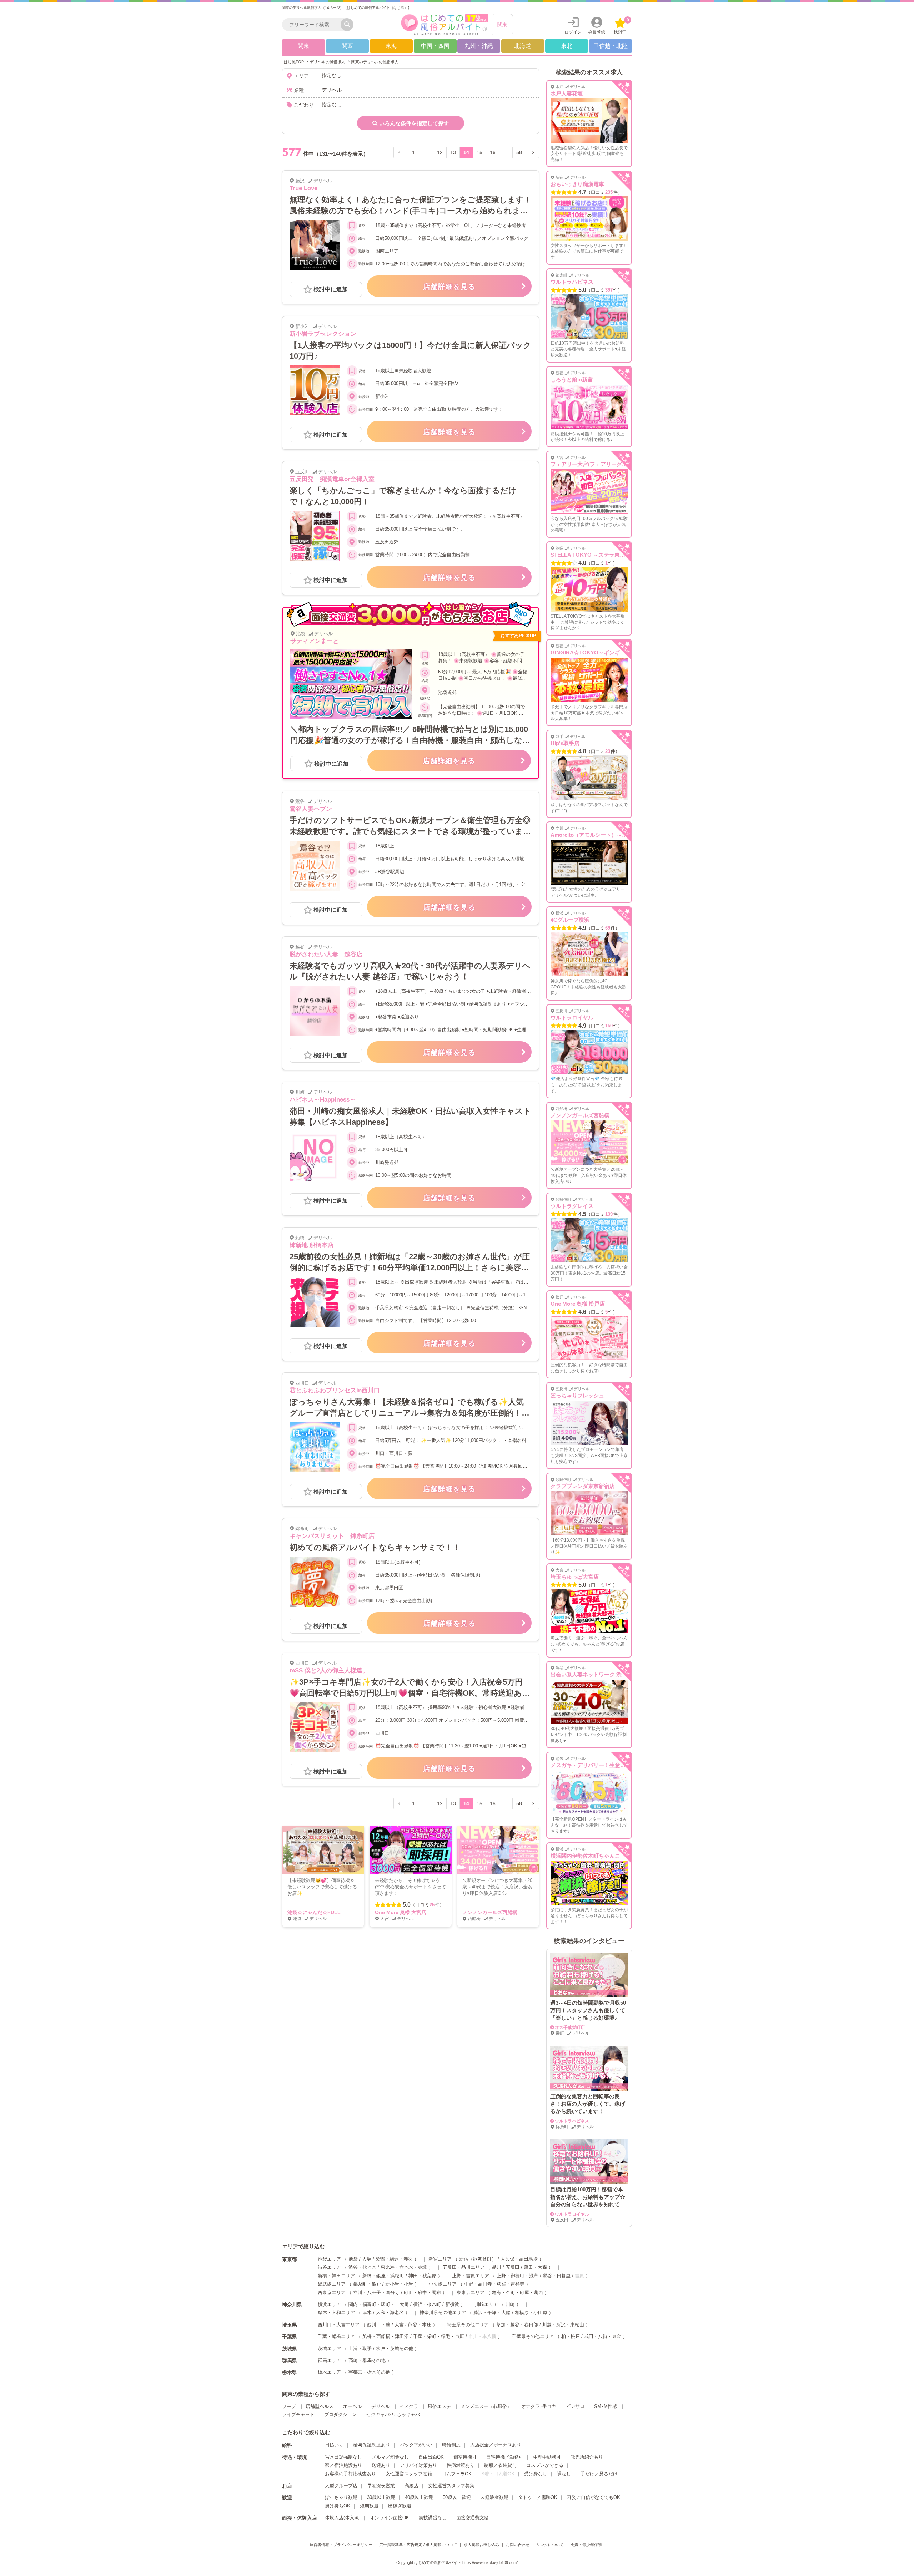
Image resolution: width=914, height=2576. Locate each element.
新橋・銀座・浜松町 (383, 2276)
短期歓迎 (369, 2506)
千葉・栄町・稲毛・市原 (439, 2336)
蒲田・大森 (535, 2267)
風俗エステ (439, 2406)
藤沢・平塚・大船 (492, 2312)
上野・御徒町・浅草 (518, 2276)
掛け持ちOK (338, 2506)
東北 (567, 46)
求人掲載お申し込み (481, 2545)
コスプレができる (545, 2465)
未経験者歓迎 (494, 2497)
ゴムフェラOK (457, 2474)
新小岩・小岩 (399, 2284)
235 (609, 192)
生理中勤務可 (547, 2457)
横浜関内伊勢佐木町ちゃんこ (585, 1856)
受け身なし (536, 2474)
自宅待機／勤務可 (505, 2457)
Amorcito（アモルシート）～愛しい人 (597, 835)
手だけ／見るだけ (599, 2474)
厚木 (367, 2312)
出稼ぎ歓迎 (400, 2506)
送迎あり (381, 2465)
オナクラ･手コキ (539, 2406)
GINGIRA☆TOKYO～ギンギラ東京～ (596, 652)
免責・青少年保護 (586, 2545)
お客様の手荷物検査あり (350, 2474)
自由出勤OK (431, 2457)
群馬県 (290, 2360)
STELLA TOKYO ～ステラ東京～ (591, 555)
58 (519, 152)
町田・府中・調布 (422, 2292)
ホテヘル (352, 2406)
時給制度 (451, 2445)
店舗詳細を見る (449, 287)
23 (608, 751)
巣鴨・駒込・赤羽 (394, 2259)
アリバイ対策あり (418, 2465)
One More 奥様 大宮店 (401, 1912)
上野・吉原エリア (471, 2276)
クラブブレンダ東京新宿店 (583, 1486)
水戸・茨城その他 (395, 2349)
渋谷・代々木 (362, 2267)
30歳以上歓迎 (381, 2497)
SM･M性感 (606, 2406)
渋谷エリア (329, 2267)
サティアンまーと (315, 641)
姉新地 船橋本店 (312, 1245)
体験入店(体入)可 (343, 2518)
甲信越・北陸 (611, 46)
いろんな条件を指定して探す (414, 123)
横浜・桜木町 (427, 2304)
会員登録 (597, 32)
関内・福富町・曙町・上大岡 (379, 2304)
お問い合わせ (518, 2545)
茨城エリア (329, 2349)
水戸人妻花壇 (567, 93)
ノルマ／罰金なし (390, 2457)
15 (479, 152)
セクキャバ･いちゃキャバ (393, 2415)
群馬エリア (329, 2360)
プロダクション (340, 2415)
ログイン (573, 32)
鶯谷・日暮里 (557, 2276)
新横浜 (452, 2304)
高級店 (411, 2486)
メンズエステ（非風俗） (486, 2406)
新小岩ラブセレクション (323, 334)
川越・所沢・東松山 (563, 2325)
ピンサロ (575, 2406)
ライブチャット (298, 2415)
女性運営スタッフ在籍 (409, 2474)
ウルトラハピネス (572, 282)
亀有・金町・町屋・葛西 (518, 2292)
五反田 (513, 2267)
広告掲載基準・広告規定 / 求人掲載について (418, 2545)
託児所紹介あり (587, 2457)
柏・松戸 (571, 2336)
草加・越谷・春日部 (517, 2325)
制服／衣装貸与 (500, 2465)
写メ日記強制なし (343, 2457)
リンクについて (550, 2545)
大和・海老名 (390, 2312)
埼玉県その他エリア (468, 2325)
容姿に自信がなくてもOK (594, 2497)
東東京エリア (471, 2292)
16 (493, 152)
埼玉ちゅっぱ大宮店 (575, 1577)
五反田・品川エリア (464, 2267)
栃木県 (290, 2372)
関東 (502, 25)
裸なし (564, 2474)
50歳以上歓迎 (457, 2497)
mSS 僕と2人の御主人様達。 (329, 1671)
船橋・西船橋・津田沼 (386, 2336)
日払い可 (334, 2445)
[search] (313, 25)
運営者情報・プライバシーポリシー (341, 2545)
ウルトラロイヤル (572, 1018)
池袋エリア (329, 2259)
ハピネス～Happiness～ (323, 1100)
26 (432, 1905)
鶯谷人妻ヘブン (311, 809)
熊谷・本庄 (420, 2325)
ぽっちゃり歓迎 (341, 2497)
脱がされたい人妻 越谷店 (326, 954)
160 (609, 1026)
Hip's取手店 (565, 743)
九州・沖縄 (479, 46)
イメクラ (409, 2406)
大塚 (367, 2259)
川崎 (510, 2304)
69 (608, 928)
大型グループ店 (341, 2486)
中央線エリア (443, 2284)
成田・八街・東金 (603, 2336)
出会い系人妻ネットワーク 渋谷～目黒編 (599, 1674)
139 (609, 1214)
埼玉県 (290, 2325)
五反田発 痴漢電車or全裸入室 (332, 479)
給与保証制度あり (372, 2445)
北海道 (523, 46)
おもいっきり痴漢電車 (577, 184)
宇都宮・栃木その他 (369, 2372)
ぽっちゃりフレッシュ (577, 1395)
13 (453, 152)
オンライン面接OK (390, 2518)
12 (440, 152)
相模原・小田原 (531, 2312)
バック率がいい (416, 2445)
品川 (497, 2267)
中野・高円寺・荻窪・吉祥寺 (494, 2284)
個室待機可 (465, 2457)
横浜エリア (329, 2304)
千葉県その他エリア (533, 2336)
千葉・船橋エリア (336, 2336)
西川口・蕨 (379, 2325)
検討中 (621, 26)
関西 (347, 46)
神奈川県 (292, 2304)
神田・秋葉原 (422, 2276)
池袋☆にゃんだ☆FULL (314, 1912)
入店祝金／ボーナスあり (496, 2445)
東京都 (290, 2259)
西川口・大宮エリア (339, 2325)
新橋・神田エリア (336, 2276)
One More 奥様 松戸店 (578, 1304)
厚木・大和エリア (336, 2312)
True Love (303, 188)
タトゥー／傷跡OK (538, 2497)
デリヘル (381, 2406)
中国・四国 (435, 46)
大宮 (399, 2325)
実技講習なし (433, 2518)
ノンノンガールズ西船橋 (490, 1912)
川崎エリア (486, 2304)
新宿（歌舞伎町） (478, 2259)
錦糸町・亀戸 (367, 2284)
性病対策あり (461, 2465)
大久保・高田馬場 (519, 2259)
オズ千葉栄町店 (570, 2028)
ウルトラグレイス (572, 1206)
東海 (391, 46)
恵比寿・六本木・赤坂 (404, 2267)
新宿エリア (440, 2259)
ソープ (289, 2406)
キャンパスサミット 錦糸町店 (332, 1536)
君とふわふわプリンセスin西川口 (335, 1390)
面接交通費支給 (473, 2518)
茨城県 (290, 2349)
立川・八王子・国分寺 (376, 2292)
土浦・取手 (360, 2349)
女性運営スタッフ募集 (451, 2486)
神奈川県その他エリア (443, 2312)
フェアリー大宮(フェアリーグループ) (595, 464)
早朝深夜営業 (381, 2486)
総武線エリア (332, 2284)
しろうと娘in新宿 (572, 379)
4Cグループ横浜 (570, 920)
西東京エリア (332, 2292)
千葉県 (290, 2337)
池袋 (353, 2259)
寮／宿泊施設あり (343, 2465)
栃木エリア (329, 2372)
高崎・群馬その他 (367, 2360)
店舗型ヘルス (320, 2406)
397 (609, 290)
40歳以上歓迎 (419, 2497)
